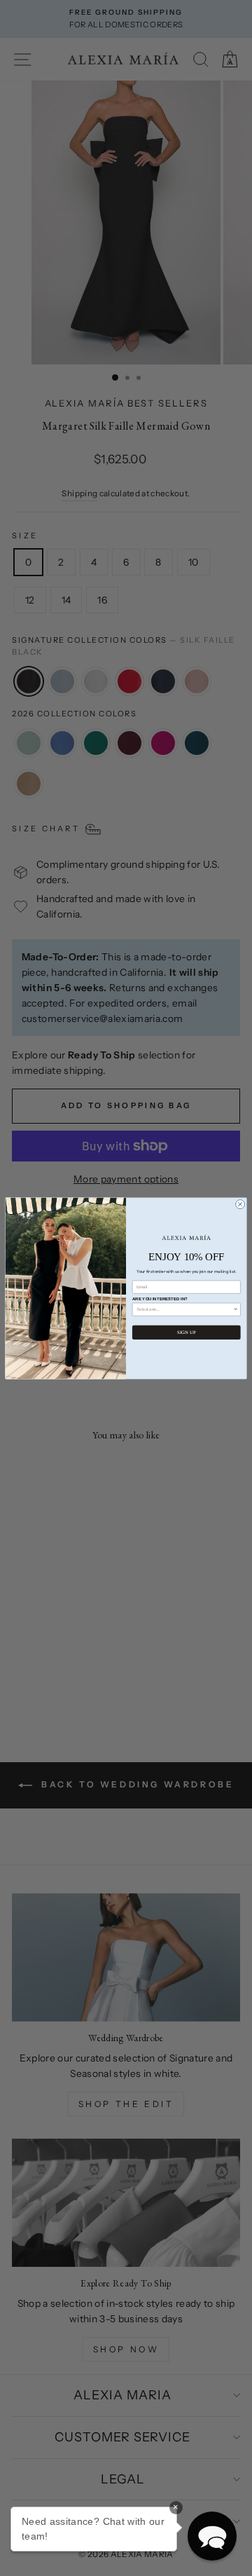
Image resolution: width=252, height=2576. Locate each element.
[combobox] (185, 1309)
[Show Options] (236, 1309)
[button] (212, 2536)
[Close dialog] (240, 1204)
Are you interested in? (160, 1299)
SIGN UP (186, 1332)
